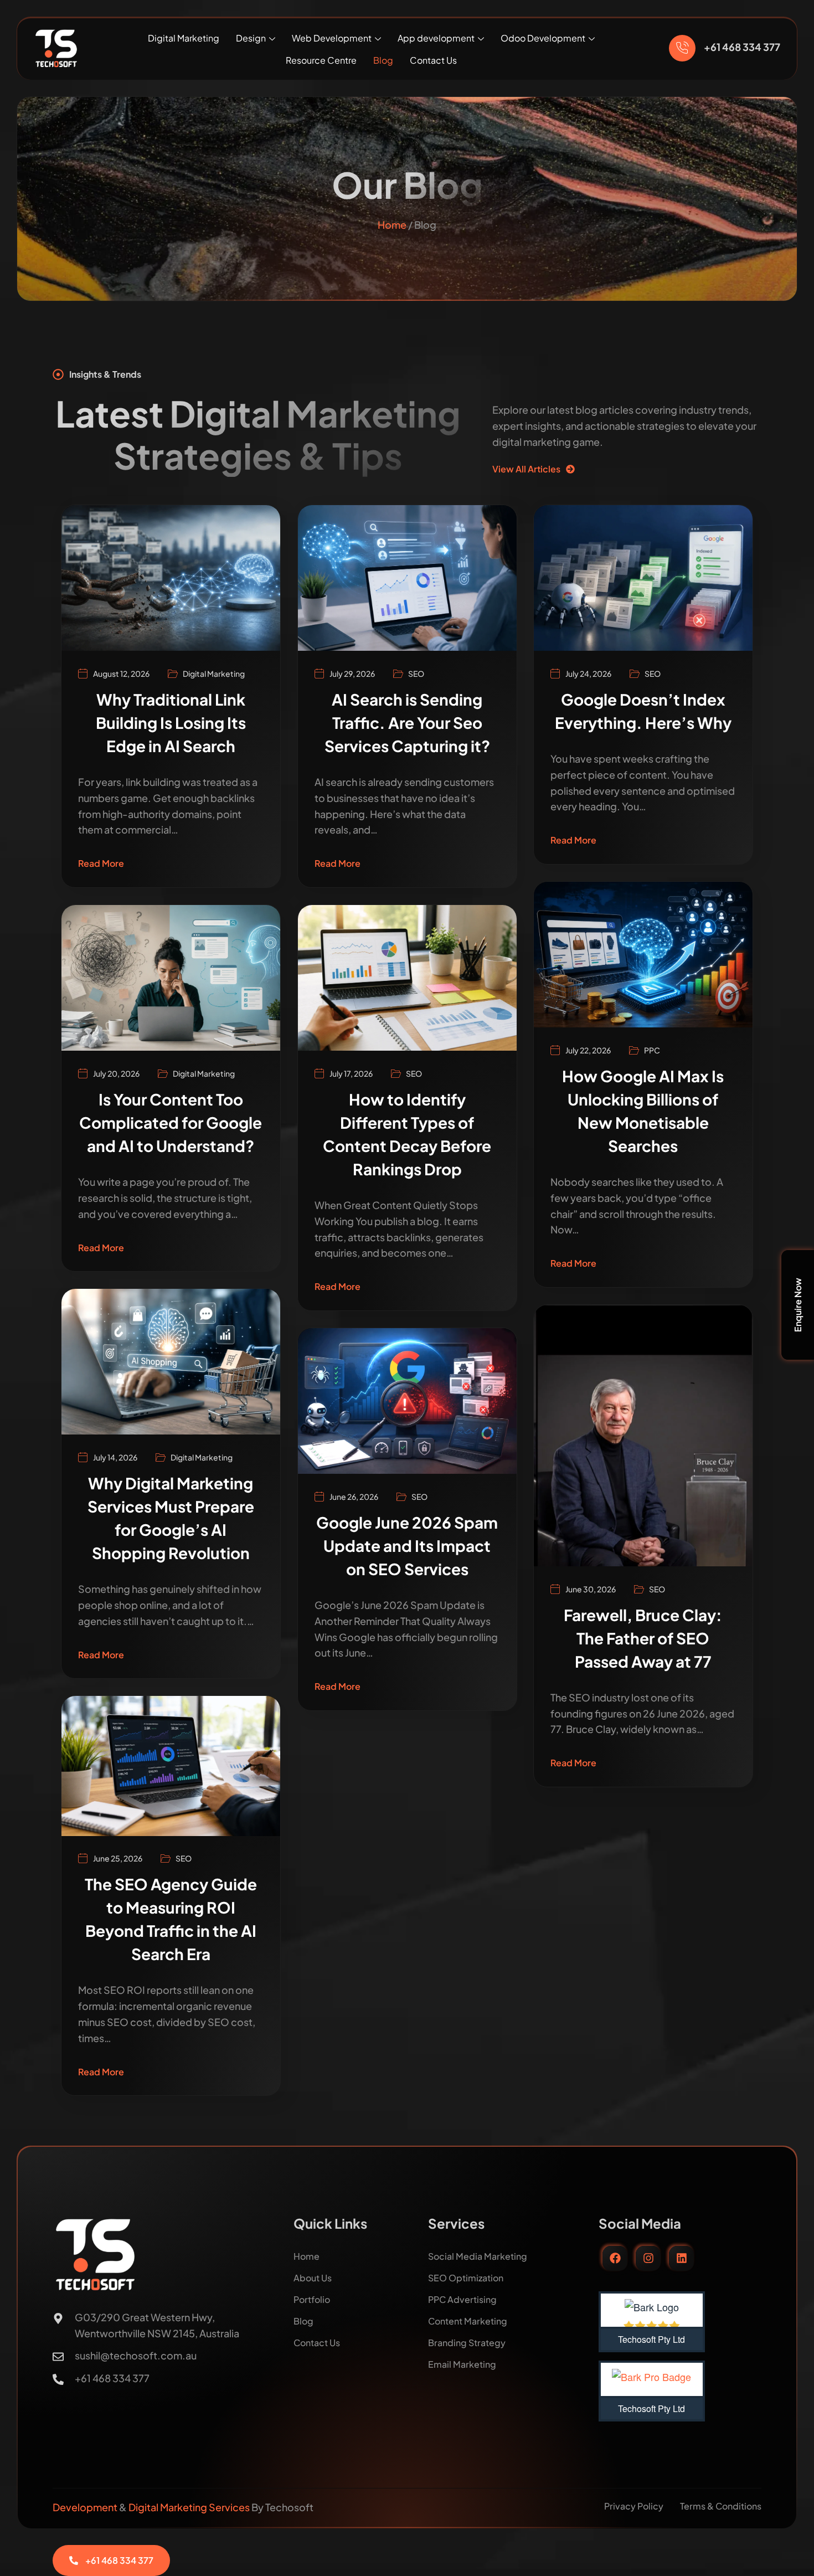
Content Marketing (468, 2321)
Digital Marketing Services (189, 2507)
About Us (313, 2278)
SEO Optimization (466, 2278)
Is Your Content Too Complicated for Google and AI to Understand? (171, 1122)
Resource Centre (321, 60)
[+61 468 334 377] (682, 48)
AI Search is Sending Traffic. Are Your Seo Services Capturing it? (407, 723)
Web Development (332, 38)
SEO (416, 673)
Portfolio (312, 2299)
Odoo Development (543, 38)
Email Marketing (462, 2364)
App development (436, 38)
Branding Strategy (467, 2343)
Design (251, 38)
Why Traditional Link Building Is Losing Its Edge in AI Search (171, 723)
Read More (101, 863)
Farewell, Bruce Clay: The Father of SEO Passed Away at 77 (643, 1638)
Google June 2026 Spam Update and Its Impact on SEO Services (407, 1546)
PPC (652, 1050)
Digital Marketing (184, 38)
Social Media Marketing (478, 2256)
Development (86, 2507)
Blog (383, 60)
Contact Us (433, 60)
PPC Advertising (462, 2299)
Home (392, 225)
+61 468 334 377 (742, 47)
